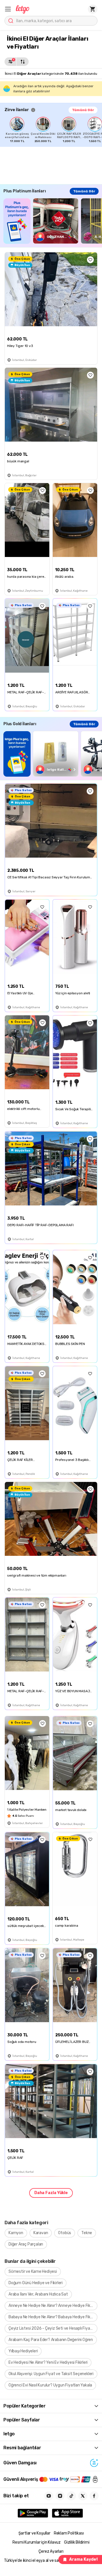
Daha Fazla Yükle (51, 2193)
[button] (8, 9)
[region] (53, 130)
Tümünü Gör (83, 110)
